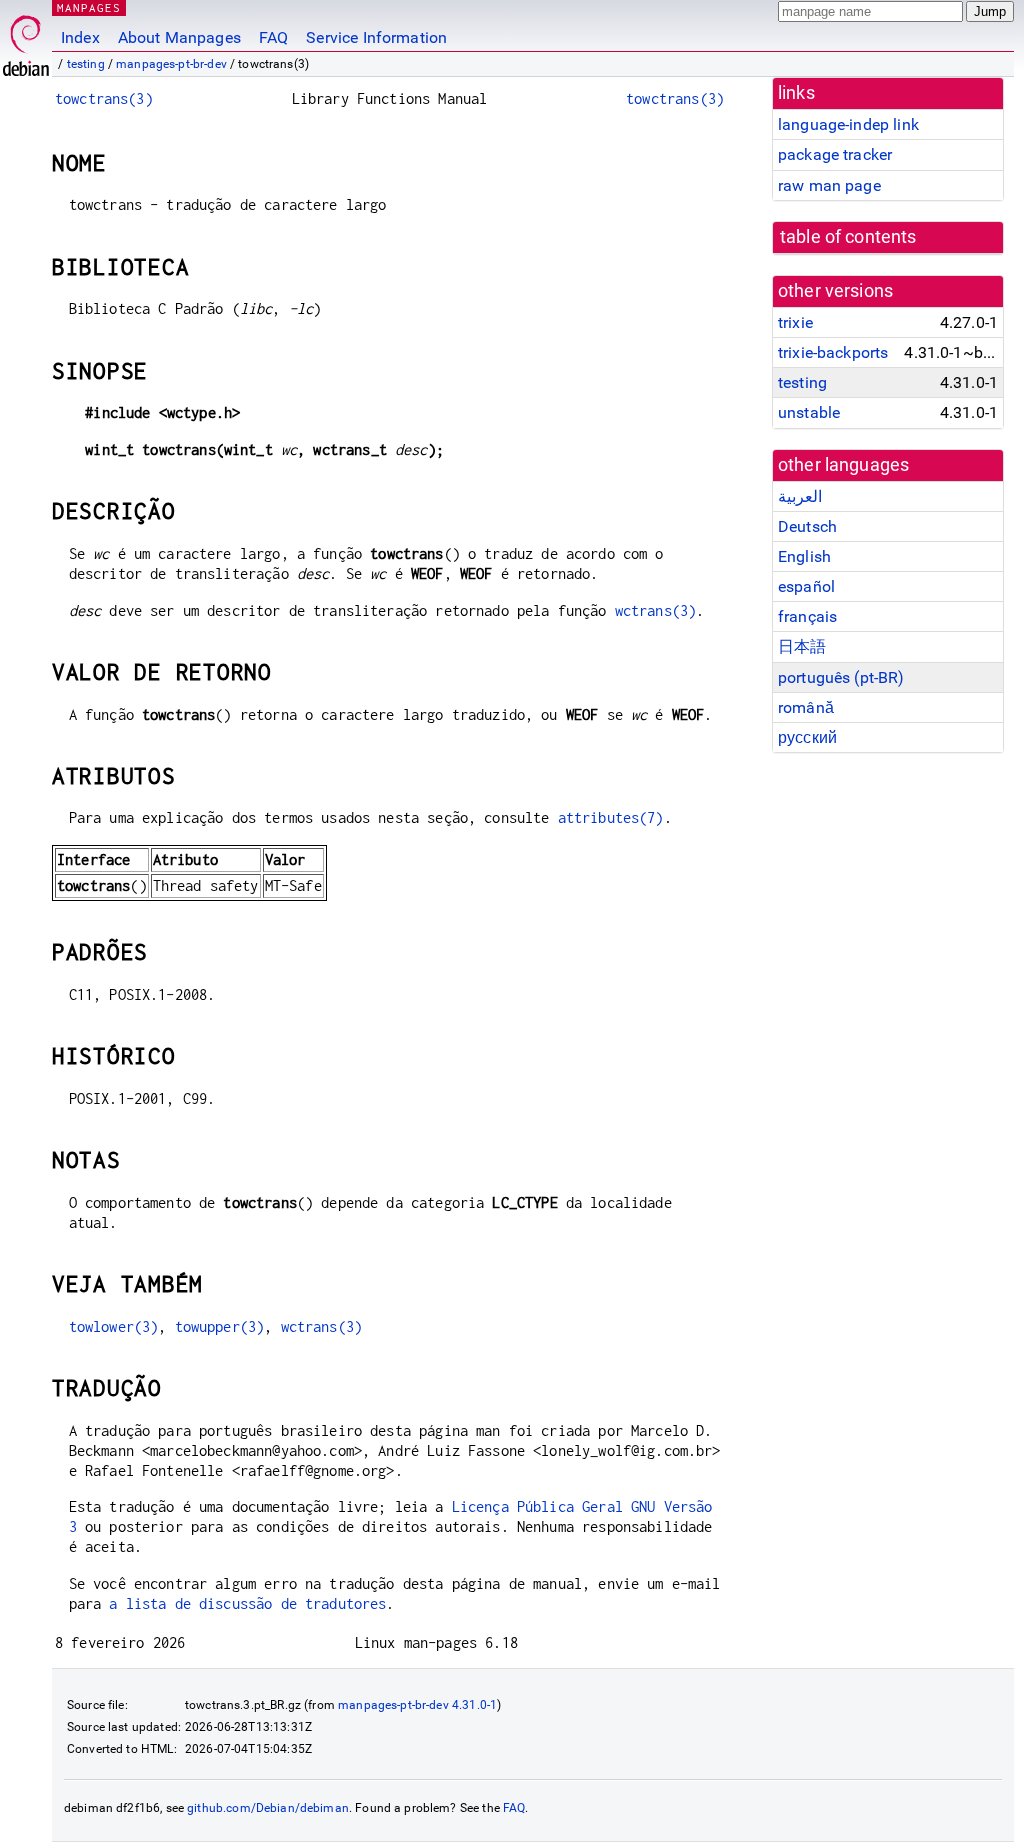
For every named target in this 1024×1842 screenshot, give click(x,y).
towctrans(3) (104, 98)
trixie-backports (833, 352)
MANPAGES (89, 7)
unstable (809, 412)
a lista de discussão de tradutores (247, 1603)
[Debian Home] (26, 40)
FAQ (273, 37)
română (806, 707)
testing (86, 64)
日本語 (802, 646)
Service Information (376, 37)
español (806, 586)
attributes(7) (611, 817)
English (804, 556)
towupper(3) (220, 1326)
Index (80, 37)
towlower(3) (114, 1326)
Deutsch (807, 526)
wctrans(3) (656, 610)
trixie (795, 322)
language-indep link (848, 124)
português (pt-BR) (841, 677)
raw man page (829, 185)
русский (807, 737)
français (807, 616)
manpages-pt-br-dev (171, 64)
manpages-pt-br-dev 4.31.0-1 (417, 1705)
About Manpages (179, 37)
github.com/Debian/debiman (268, 1808)
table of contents (848, 237)
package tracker (835, 154)
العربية (800, 496)
